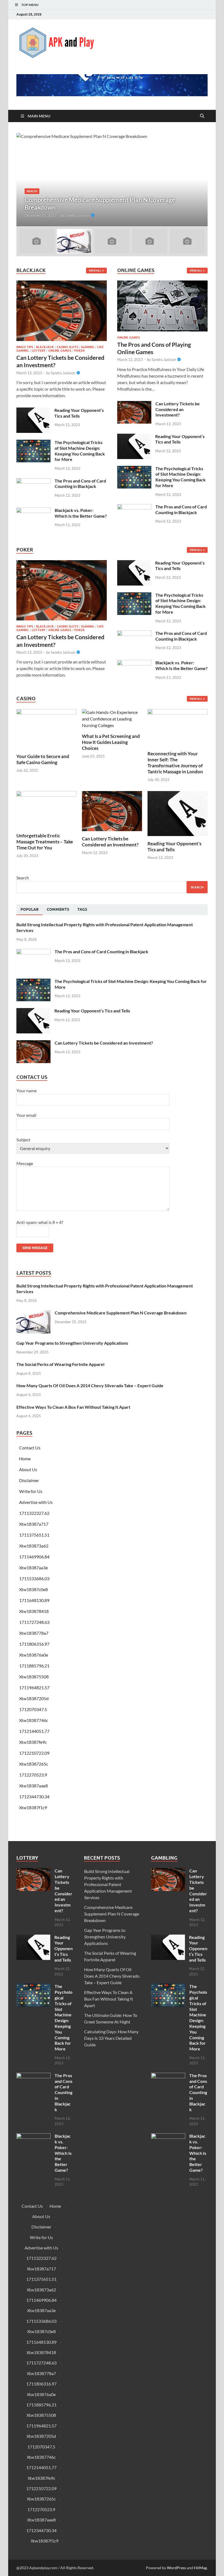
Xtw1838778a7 (34, 1633)
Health (32, 191)
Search (23, 878)
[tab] (30, 910)
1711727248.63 (34, 1622)
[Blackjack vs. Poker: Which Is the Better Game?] (33, 511)
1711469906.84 (34, 1557)
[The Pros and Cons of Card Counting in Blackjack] (33, 481)
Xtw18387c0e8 (33, 1589)
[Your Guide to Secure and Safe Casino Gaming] (46, 728)
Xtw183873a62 (34, 1546)
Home (25, 1459)
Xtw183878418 (34, 1611)
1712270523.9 (33, 1775)
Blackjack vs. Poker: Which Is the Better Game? (81, 513)
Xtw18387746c (34, 1720)
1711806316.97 (34, 1644)
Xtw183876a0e (34, 1655)
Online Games (60, 351)
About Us (28, 1469)
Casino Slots (67, 347)
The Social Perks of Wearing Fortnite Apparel (60, 1364)
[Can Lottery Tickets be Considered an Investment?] (62, 312)
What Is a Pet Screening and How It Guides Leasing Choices (111, 742)
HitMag (200, 2568)
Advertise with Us (36, 1502)
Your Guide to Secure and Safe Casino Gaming (43, 759)
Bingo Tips (25, 347)
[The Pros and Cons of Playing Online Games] (162, 307)
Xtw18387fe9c (33, 1742)
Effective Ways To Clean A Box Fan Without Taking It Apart (73, 1407)
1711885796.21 (34, 1666)
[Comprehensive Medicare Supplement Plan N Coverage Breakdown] (112, 180)
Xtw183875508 (34, 1677)
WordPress (176, 2568)
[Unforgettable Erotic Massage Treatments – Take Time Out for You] (46, 809)
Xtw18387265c (34, 1764)
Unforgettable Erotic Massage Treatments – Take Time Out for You (45, 842)
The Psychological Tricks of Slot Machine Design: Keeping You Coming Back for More (80, 451)
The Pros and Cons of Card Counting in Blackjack (80, 484)
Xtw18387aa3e (33, 1568)
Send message (35, 1248)
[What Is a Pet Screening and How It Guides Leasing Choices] (112, 718)
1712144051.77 (34, 1731)
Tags (82, 909)
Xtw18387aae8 (33, 1786)
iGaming (88, 347)
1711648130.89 (34, 1600)
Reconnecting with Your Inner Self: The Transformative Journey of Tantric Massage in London (175, 763)
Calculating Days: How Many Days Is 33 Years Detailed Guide (111, 2038)
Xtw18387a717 (34, 1524)
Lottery (39, 351)
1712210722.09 (34, 1753)
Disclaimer (29, 1480)
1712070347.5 (33, 1709)
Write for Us (31, 1491)
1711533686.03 (34, 1578)
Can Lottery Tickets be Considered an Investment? (178, 409)
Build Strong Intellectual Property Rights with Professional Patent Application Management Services (108, 1884)
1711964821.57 (34, 1687)
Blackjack (45, 347)
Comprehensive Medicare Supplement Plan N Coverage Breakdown (121, 1313)
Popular (30, 909)
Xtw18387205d (34, 1698)
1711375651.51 (34, 1535)
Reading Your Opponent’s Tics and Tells (79, 413)
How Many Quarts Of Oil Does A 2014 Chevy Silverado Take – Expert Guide (90, 1385)
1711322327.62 (34, 1513)
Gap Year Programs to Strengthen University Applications (72, 1343)
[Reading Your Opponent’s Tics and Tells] (33, 411)
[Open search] (202, 116)
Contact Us (30, 1448)
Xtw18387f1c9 (33, 1807)
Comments (58, 909)
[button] (199, 180)
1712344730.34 (34, 1797)
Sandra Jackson (77, 215)
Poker (79, 351)
